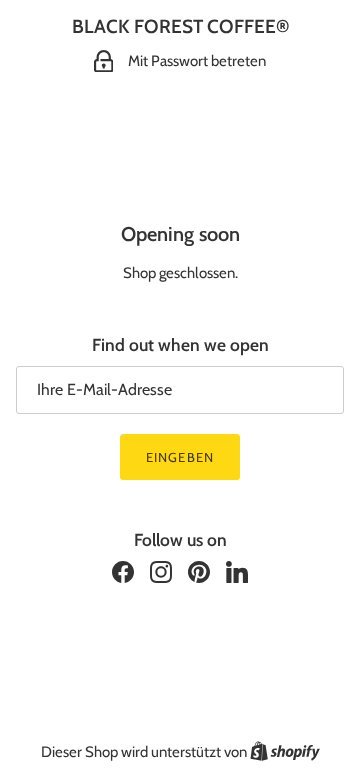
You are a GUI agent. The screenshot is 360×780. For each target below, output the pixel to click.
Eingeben (179, 457)
